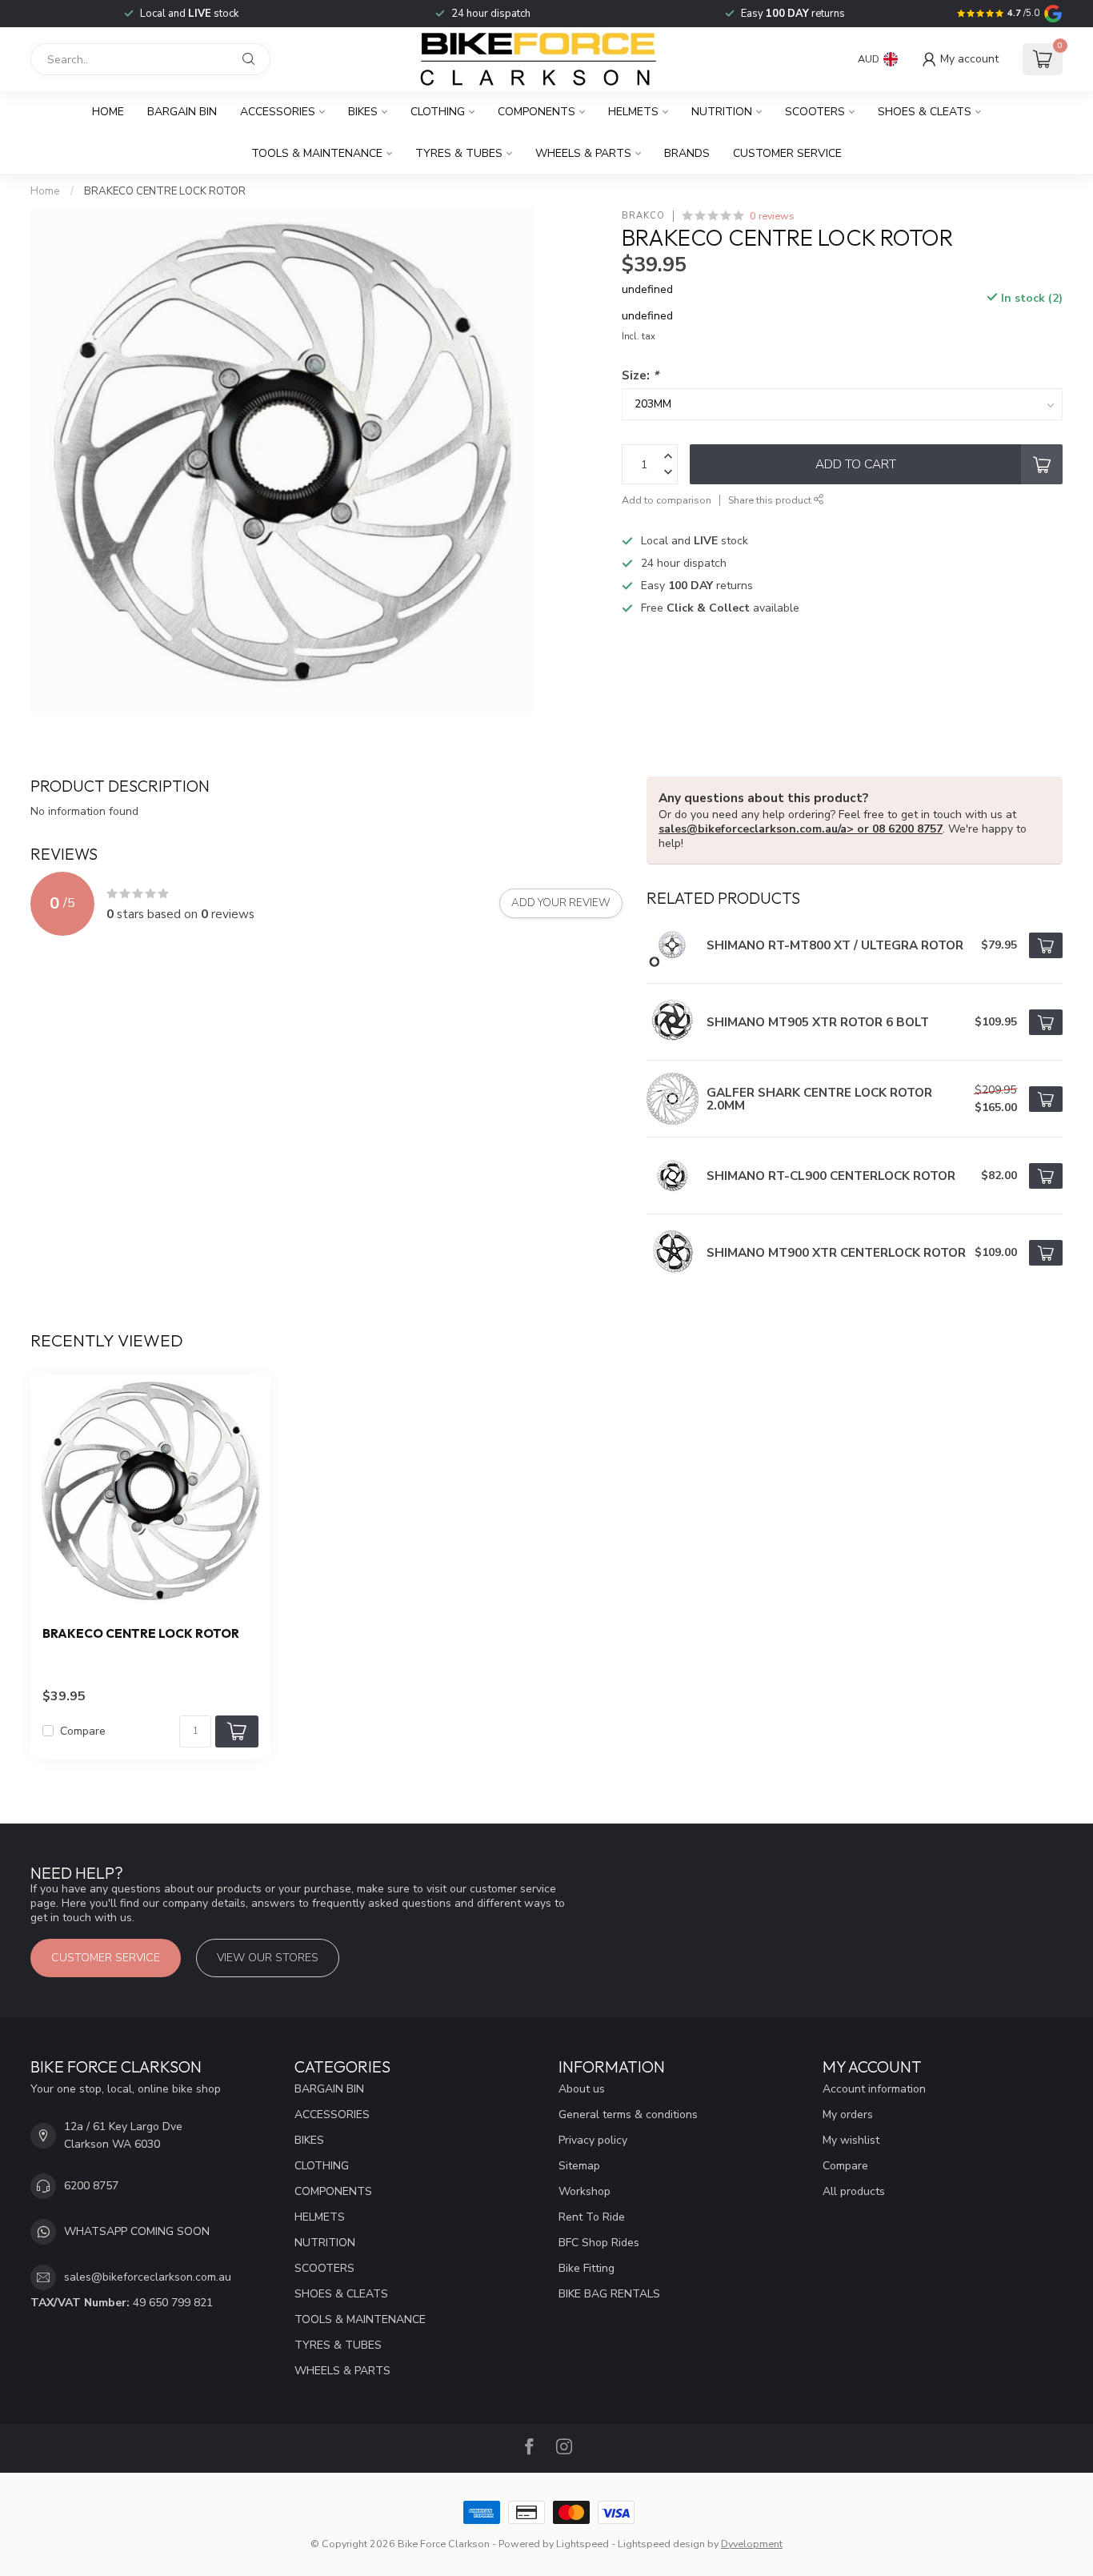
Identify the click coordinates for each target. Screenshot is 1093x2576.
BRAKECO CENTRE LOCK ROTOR (165, 191)
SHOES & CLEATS (925, 112)
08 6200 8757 (907, 829)
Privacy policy (593, 2140)
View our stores (268, 1958)
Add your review (561, 903)
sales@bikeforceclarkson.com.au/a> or (765, 829)
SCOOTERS (815, 112)
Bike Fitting (587, 2268)
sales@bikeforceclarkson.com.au (148, 2277)
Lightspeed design (661, 2544)
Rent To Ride (592, 2217)
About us (582, 2089)
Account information (874, 2089)
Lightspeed (583, 2544)
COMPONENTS (536, 112)
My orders (848, 2115)
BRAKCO (643, 216)
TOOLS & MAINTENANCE (317, 153)
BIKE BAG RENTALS (609, 2294)
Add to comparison (667, 500)
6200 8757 (91, 2186)
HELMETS (633, 112)
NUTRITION (722, 112)
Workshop (585, 2191)
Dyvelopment (752, 2544)
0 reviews (772, 216)
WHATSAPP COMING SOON (137, 2231)
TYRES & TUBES (459, 153)
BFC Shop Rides (599, 2243)
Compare (83, 1731)
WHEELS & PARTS (583, 153)
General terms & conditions (628, 2115)
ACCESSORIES (278, 112)
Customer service (787, 153)
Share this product (771, 500)
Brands (687, 153)
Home (108, 112)
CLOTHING (438, 112)
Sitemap (579, 2166)
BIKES (363, 112)
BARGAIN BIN (182, 112)
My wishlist (851, 2140)
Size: (640, 375)
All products (854, 2191)
